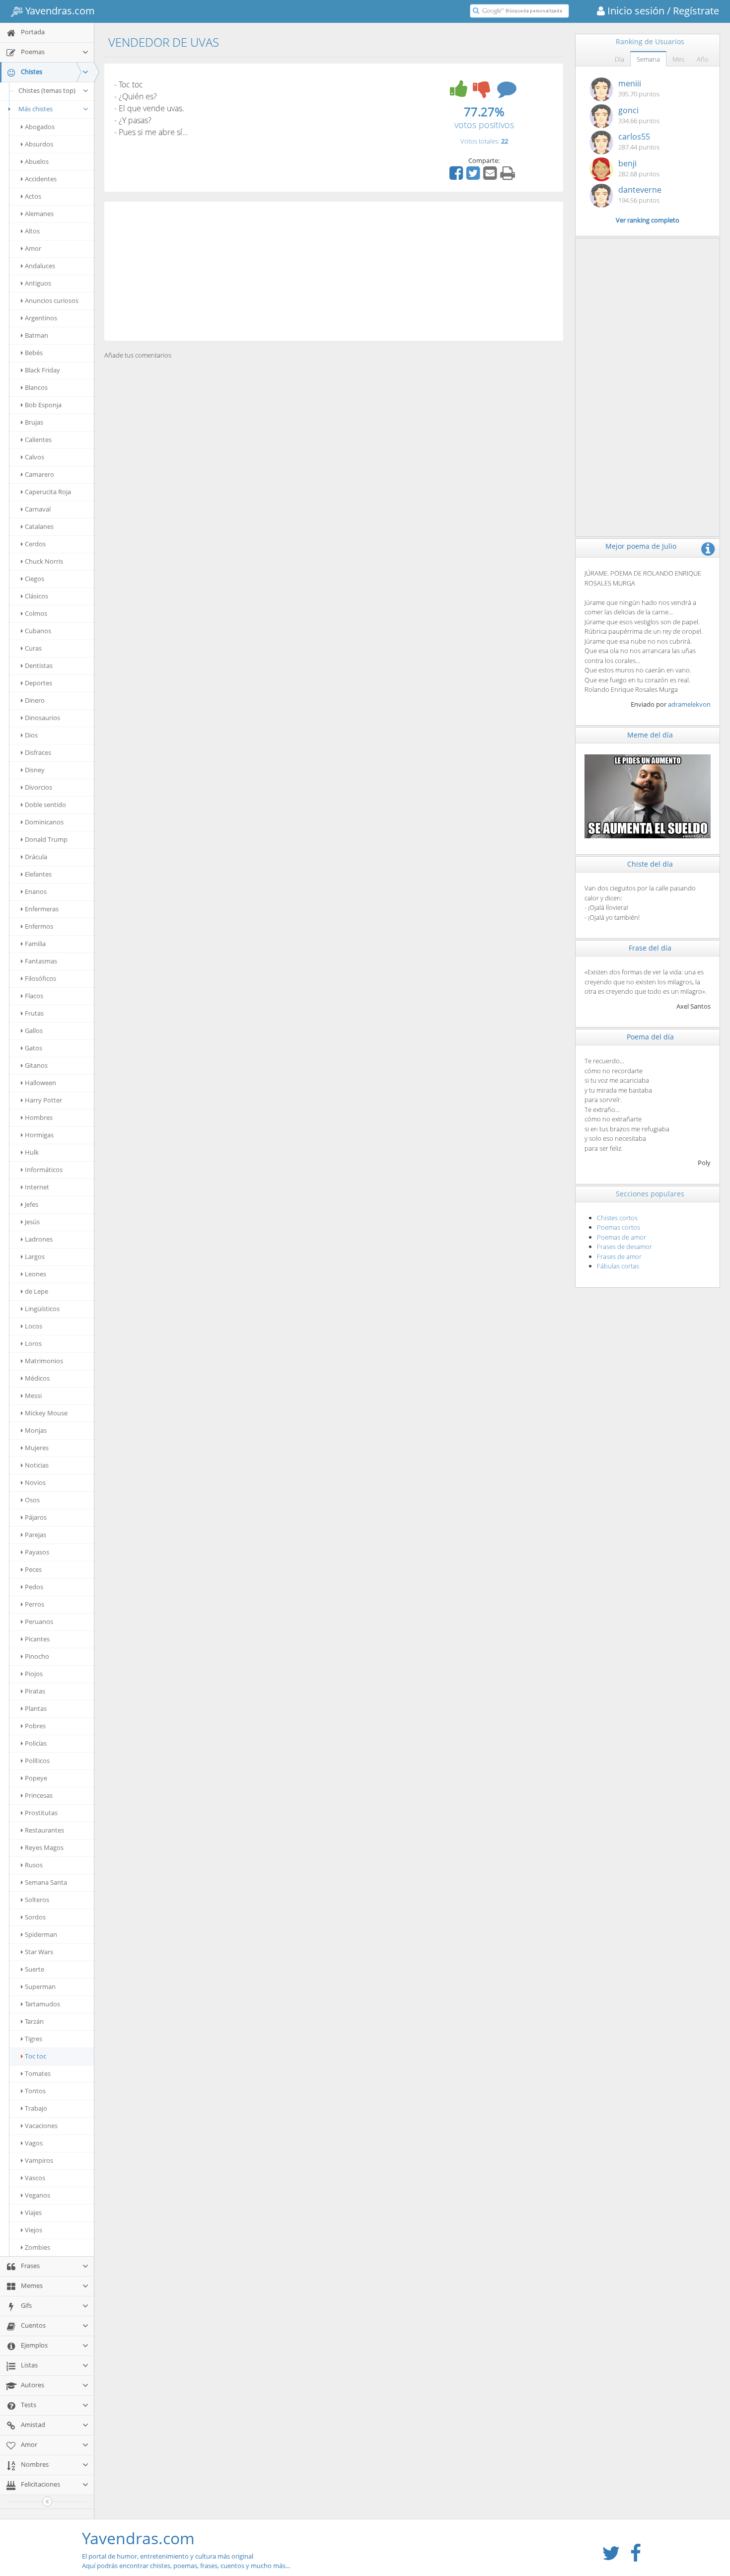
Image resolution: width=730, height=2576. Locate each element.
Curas (33, 648)
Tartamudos (42, 2004)
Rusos (34, 1865)
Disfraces (38, 752)
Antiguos (38, 283)
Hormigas (39, 1135)
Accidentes (41, 179)
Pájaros (36, 1517)
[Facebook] (457, 176)
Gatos (34, 1048)
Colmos (36, 613)
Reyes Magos (44, 1847)
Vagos (34, 2143)
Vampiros (39, 2160)
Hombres (39, 1117)
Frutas (34, 1013)
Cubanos (38, 631)
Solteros (37, 1900)
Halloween (40, 1083)
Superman (40, 1987)
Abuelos (37, 161)
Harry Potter (43, 1100)
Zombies (37, 2247)
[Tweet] (474, 176)
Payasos (37, 1552)
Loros (33, 1343)
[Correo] (491, 176)
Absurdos (39, 144)
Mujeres (37, 1448)
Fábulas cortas (618, 1266)
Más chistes (36, 109)
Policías (36, 1743)
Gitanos (36, 1065)
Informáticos (44, 1170)
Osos (32, 1500)
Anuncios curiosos (52, 300)
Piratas (35, 1691)
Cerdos (35, 544)
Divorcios (38, 787)
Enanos (36, 891)
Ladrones (39, 1239)
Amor (33, 248)
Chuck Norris (44, 561)
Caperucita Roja (48, 492)
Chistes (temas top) (47, 90)
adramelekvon (689, 704)
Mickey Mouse (46, 1413)
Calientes (38, 440)
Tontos (35, 2091)
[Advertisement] (334, 271)
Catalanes (39, 526)
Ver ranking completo (648, 220)
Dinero (35, 700)
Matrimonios (44, 1361)
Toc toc (36, 2056)
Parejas (36, 1535)
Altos (32, 231)
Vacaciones (41, 2126)
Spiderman (41, 1934)
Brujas (34, 422)
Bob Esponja (43, 405)
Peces (33, 1569)
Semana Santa (46, 1882)
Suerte (35, 1969)
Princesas (39, 1795)
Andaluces (40, 266)
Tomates (38, 2073)
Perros (35, 1604)
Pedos (34, 1587)
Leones (36, 1274)
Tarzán (34, 2021)
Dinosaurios (42, 718)
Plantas (36, 1708)
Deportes (38, 683)
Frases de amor (619, 1256)
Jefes (32, 1204)
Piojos (34, 1674)
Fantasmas (41, 961)
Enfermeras (42, 909)
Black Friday (42, 370)
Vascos (35, 2178)
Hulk (32, 1152)
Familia (35, 944)
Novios (35, 1482)
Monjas (36, 1430)
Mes (678, 59)
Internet (37, 1187)
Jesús (32, 1222)
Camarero (39, 474)
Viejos (34, 2230)
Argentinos (41, 318)
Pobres (35, 1726)
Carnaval (38, 509)
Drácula (36, 857)
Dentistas (39, 665)
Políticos (37, 1761)
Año (703, 59)
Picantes (37, 1639)
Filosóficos (40, 978)
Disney (35, 770)
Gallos (34, 1030)
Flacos (34, 996)
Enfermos (39, 926)
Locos (34, 1326)
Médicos (37, 1378)
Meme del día (650, 735)
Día (620, 59)
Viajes (33, 2212)
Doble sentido (45, 805)
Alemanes (39, 214)
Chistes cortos (617, 1218)
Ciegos (35, 579)
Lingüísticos (42, 1309)
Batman (36, 335)
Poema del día (650, 1037)
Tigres (34, 2039)
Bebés (34, 353)
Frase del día (650, 948)
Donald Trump (46, 839)
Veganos (37, 2195)
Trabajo (36, 2108)
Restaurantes (44, 1830)
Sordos (35, 1917)
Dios (31, 735)
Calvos (35, 457)
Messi (33, 1396)
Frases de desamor (624, 1247)
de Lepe (36, 1291)
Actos (33, 196)
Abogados (40, 127)
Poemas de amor (621, 1237)
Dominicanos (44, 822)
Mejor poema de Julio (641, 546)
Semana (648, 59)
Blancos (36, 387)
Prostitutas (41, 1813)
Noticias (37, 1465)
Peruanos (39, 1621)
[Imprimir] (509, 176)
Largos (35, 1256)
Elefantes (38, 874)
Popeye (36, 1778)
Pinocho (37, 1656)
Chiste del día (650, 864)
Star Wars (39, 1952)
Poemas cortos (619, 1227)
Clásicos (36, 596)
